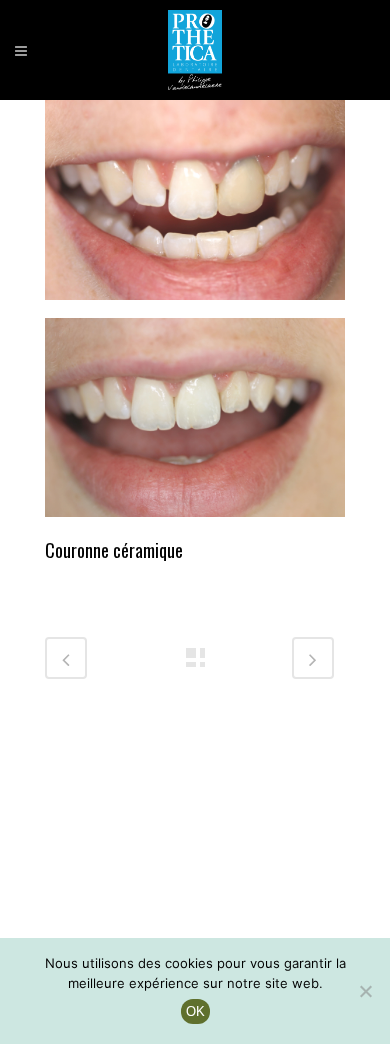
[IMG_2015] (195, 424)
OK (195, 1011)
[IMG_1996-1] (195, 206)
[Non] (365, 991)
